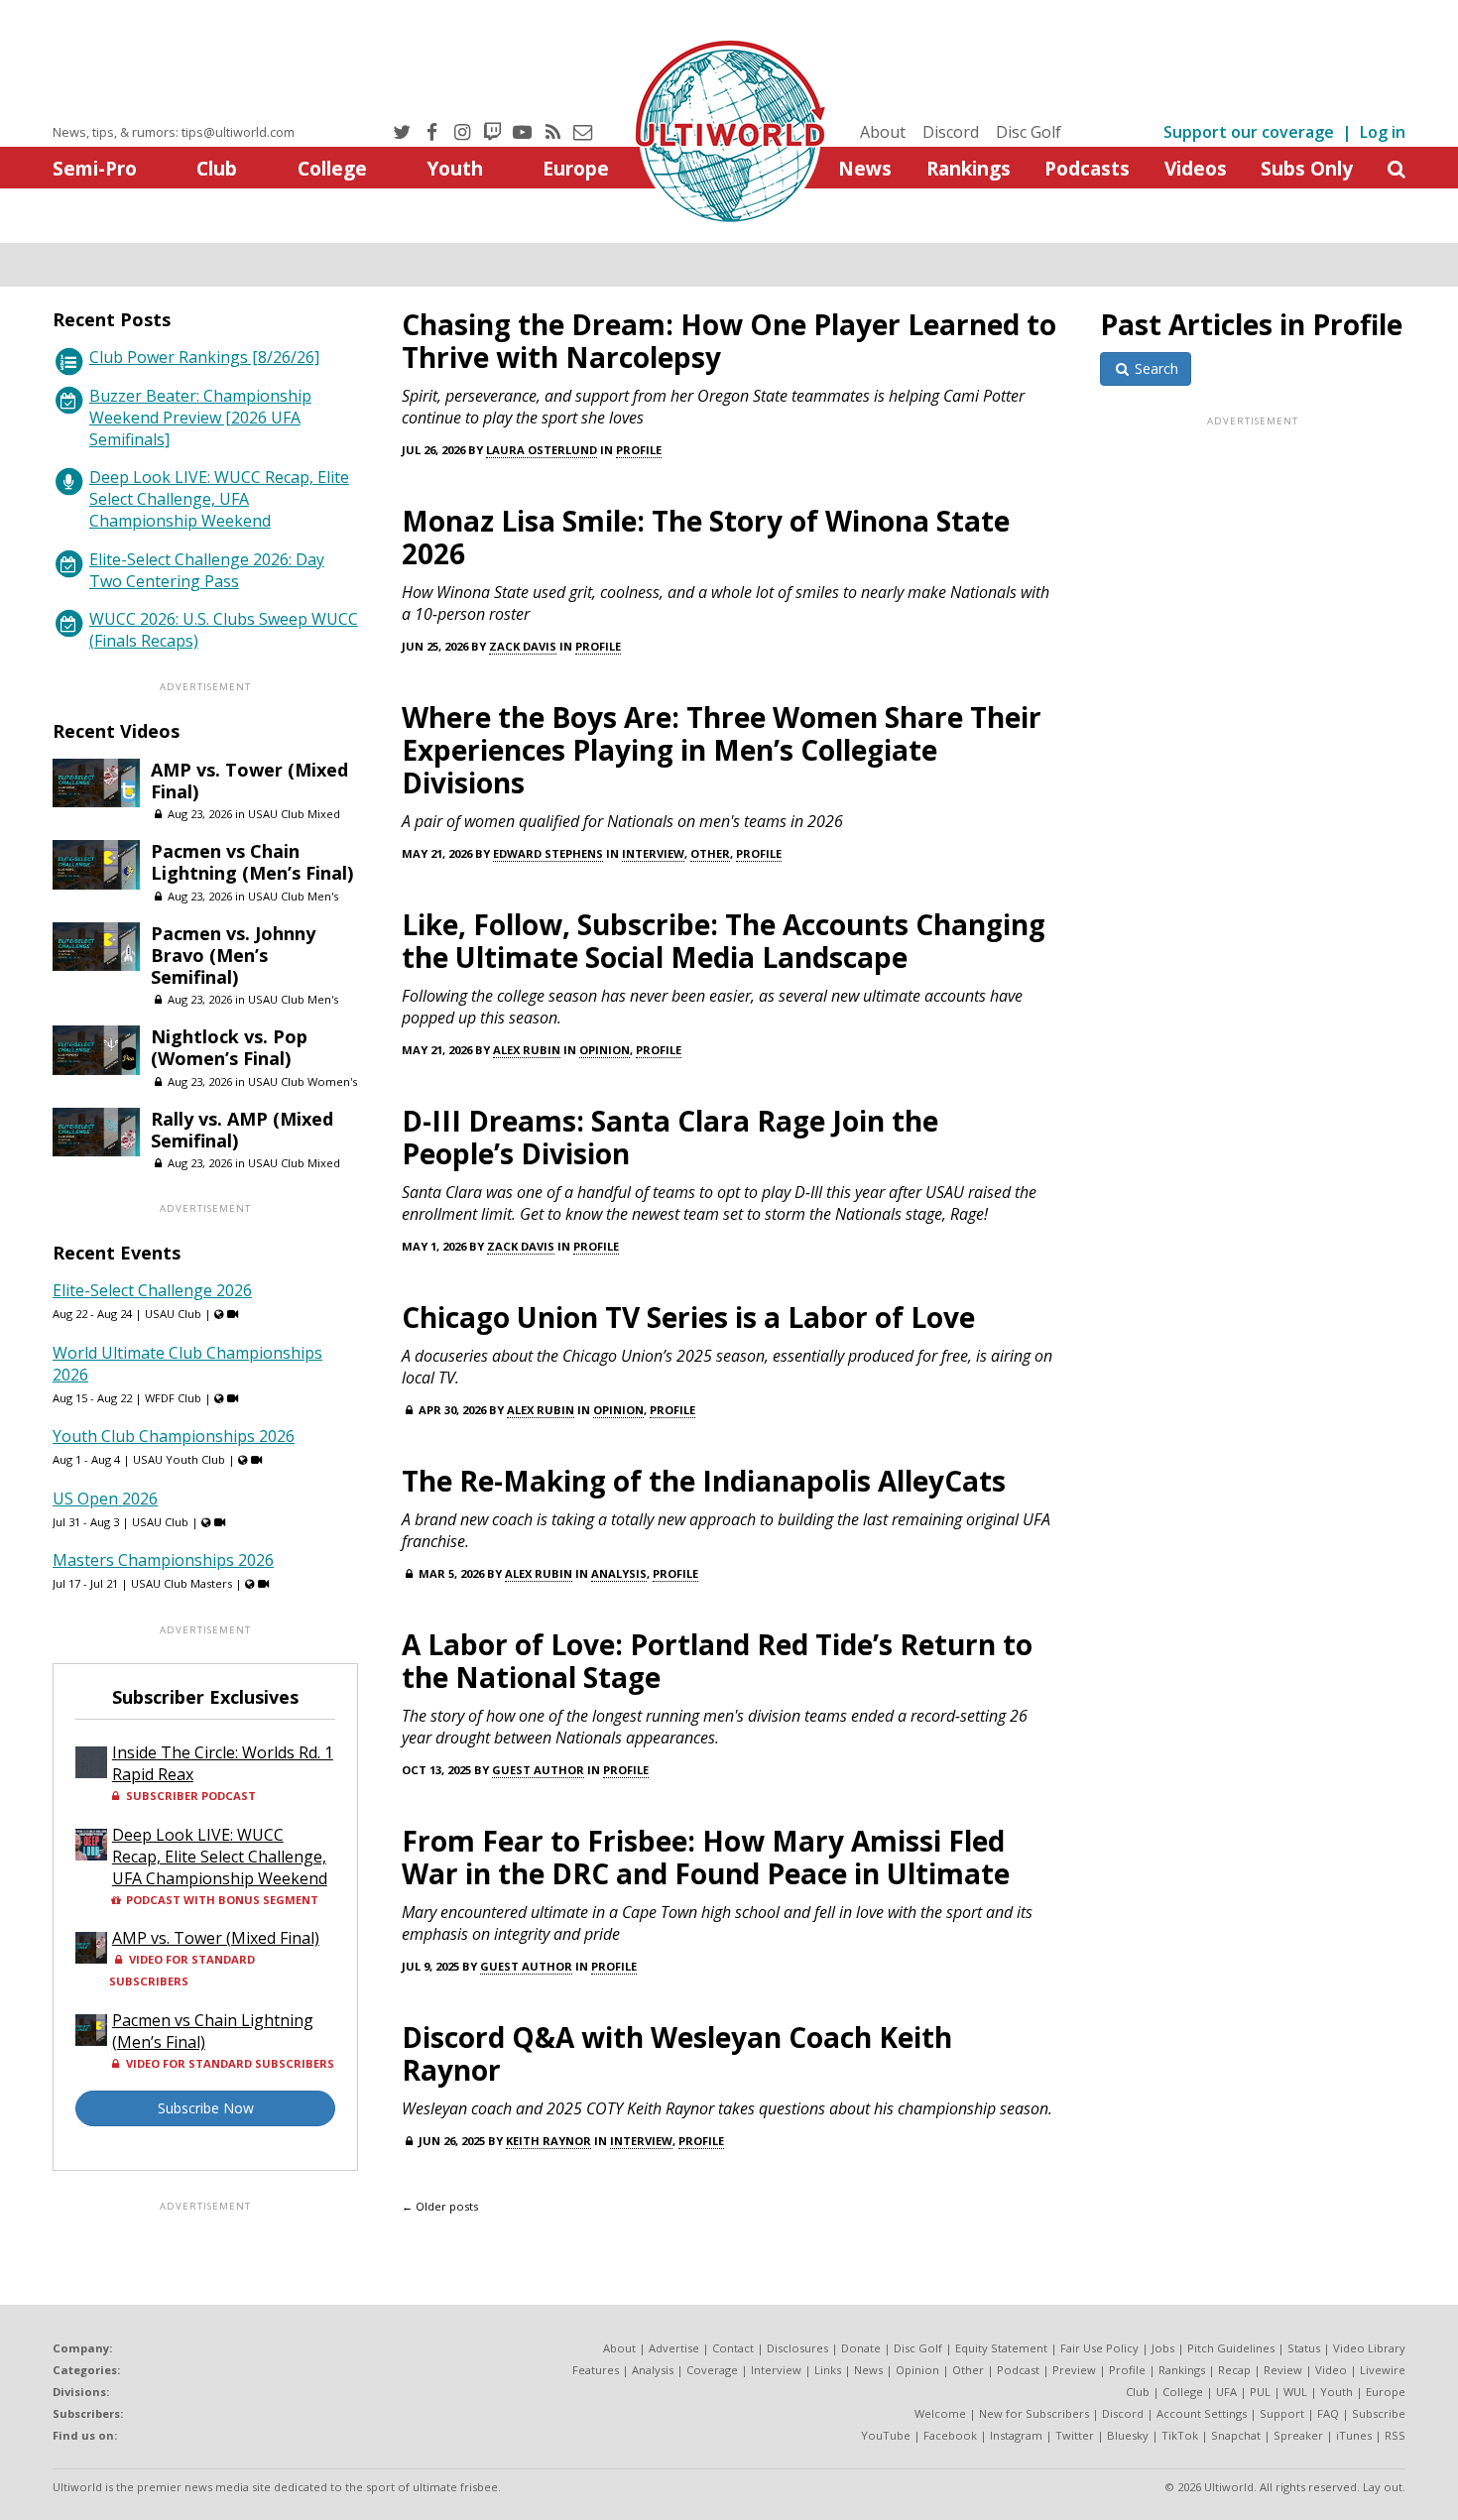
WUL (1295, 2392)
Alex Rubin (527, 1050)
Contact (733, 2348)
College (332, 168)
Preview (1074, 2370)
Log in (1383, 132)
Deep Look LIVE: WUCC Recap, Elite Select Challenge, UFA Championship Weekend (219, 499)
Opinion (605, 1050)
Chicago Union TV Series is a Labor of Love (688, 1317)
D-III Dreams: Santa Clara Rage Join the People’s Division (670, 1137)
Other (710, 853)
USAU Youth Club (179, 1459)
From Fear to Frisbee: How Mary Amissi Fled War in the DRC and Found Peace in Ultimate (706, 1857)
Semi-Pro (95, 168)
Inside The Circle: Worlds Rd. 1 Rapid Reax (223, 1763)
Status (1304, 2348)
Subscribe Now (206, 2108)
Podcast (1018, 2370)
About (883, 132)
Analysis (619, 1573)
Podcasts (1087, 168)
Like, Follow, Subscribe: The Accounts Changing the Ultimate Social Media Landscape (724, 941)
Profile (639, 450)
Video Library (1369, 2348)
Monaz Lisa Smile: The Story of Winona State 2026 (706, 537)
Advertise (674, 2348)
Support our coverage (1249, 132)
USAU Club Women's (303, 1081)
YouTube (886, 2435)
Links (828, 2370)
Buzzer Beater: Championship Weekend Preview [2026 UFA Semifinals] (200, 418)
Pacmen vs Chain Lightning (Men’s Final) (252, 862)
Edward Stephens (548, 853)
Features (596, 2370)
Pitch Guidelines (1231, 2348)
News (865, 168)
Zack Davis (523, 646)
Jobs (1163, 2348)
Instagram (1016, 2435)
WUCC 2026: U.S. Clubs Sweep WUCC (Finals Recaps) (224, 630)
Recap (1234, 2370)
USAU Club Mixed (294, 814)
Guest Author (538, 1770)
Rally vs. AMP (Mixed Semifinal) (242, 1130)
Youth (455, 168)
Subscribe (1379, 2413)
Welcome (940, 2413)
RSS (1395, 2435)
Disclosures (797, 2348)
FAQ (1328, 2413)
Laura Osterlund (542, 450)
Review (1283, 2370)
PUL (1260, 2392)
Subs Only (1307, 168)
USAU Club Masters (182, 1583)
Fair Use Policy (1099, 2348)
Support (1282, 2413)
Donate (861, 2348)
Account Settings (1202, 2413)
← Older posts (440, 2206)
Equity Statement (1001, 2348)
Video (1331, 2370)
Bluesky (1128, 2435)
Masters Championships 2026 (163, 1560)
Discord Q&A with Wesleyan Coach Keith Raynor (677, 2053)
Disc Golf (1029, 132)
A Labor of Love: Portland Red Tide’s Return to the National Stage (717, 1661)
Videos (1196, 168)
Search (1154, 368)
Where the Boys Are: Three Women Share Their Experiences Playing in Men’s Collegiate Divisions (722, 750)
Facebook (950, 2435)
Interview (653, 853)
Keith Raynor (548, 2141)
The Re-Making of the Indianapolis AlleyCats (704, 1481)
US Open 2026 (105, 1499)
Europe (576, 168)
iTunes (1354, 2435)
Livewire (1383, 2370)
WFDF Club (173, 1398)
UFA (1226, 2392)
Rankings (969, 168)
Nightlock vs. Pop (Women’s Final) (229, 1047)
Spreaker (1298, 2435)
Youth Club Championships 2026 (174, 1436)
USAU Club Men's (293, 896)
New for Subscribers (1034, 2413)
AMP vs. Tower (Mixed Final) (249, 780)
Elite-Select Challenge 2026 (152, 1290)
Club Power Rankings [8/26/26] (204, 357)
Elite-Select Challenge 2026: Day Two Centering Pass (207, 570)
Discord (951, 132)
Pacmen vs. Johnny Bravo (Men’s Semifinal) (233, 955)
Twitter (1075, 2435)
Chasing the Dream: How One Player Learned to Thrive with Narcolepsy (729, 341)
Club (217, 168)
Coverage (712, 2370)
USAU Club (173, 1314)
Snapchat (1236, 2435)
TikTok (1180, 2435)
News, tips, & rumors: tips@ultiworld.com (174, 132)
